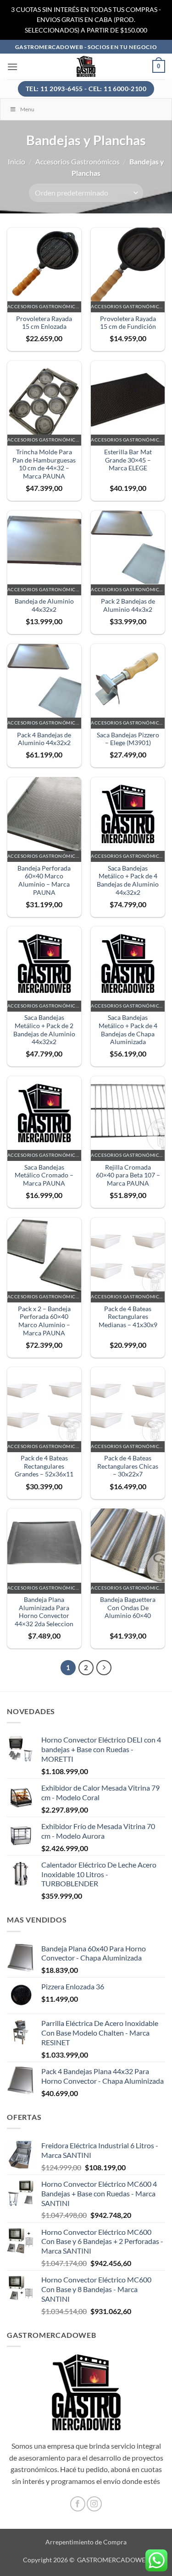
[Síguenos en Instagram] (94, 2504)
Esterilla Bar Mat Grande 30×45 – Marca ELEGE (128, 460)
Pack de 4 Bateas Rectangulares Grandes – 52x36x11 (44, 1466)
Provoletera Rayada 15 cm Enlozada (44, 323)
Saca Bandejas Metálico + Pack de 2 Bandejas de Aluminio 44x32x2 (44, 1030)
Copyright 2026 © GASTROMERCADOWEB (86, 2560)
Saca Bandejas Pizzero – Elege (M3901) (128, 739)
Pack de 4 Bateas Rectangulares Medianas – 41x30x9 (128, 1317)
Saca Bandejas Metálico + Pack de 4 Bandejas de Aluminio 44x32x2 (128, 880)
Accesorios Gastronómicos (78, 161)
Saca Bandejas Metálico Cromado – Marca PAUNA (44, 1175)
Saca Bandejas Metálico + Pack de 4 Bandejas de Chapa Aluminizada (128, 1030)
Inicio (17, 161)
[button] (12, 67)
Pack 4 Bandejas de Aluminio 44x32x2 (44, 739)
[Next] (104, 1668)
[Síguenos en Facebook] (78, 2504)
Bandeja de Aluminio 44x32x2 (44, 605)
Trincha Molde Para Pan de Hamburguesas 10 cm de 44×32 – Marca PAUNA (44, 464)
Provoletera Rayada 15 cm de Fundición (128, 323)
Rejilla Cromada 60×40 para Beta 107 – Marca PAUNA (128, 1175)
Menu (27, 109)
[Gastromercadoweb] (86, 66)
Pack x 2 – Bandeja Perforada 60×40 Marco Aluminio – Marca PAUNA (44, 1321)
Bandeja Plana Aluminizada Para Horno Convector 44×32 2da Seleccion (44, 1612)
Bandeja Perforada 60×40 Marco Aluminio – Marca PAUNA (44, 880)
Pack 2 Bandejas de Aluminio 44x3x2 (128, 605)
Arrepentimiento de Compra (86, 2542)
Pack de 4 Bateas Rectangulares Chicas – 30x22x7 (128, 1466)
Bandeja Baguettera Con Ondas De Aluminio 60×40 (128, 1608)
